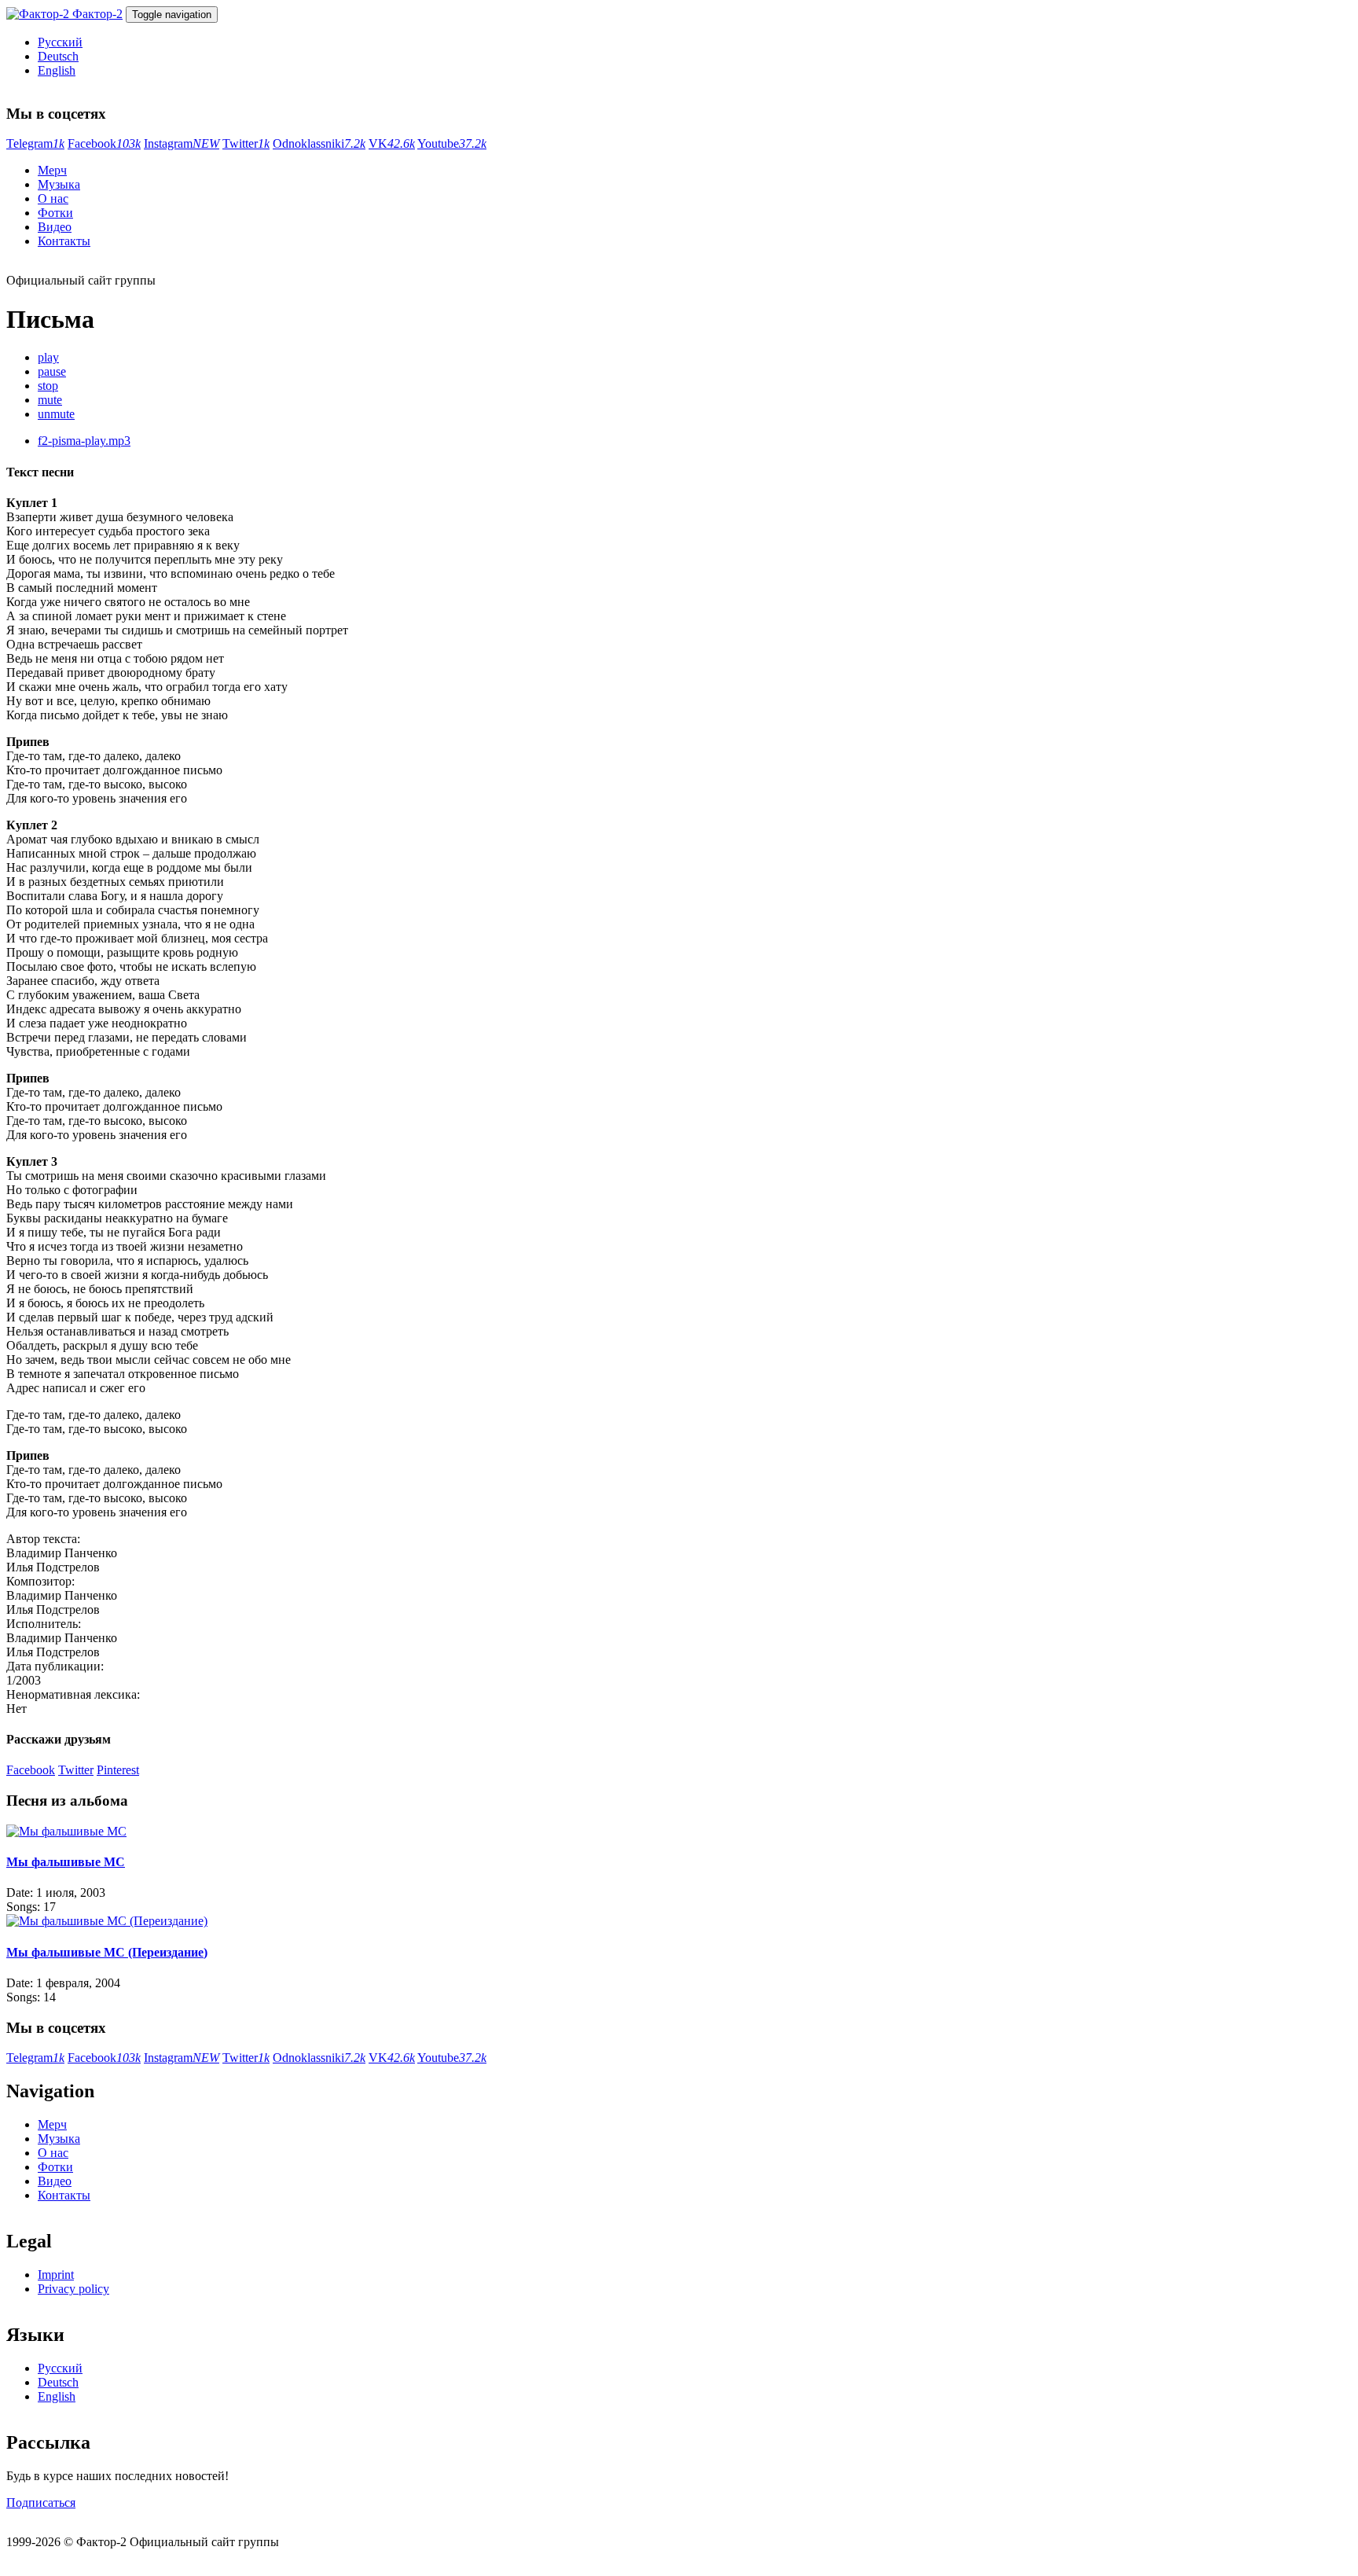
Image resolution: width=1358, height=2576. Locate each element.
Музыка (59, 184)
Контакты (64, 241)
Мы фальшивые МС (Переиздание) (107, 1952)
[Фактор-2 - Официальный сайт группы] (39, 14)
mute (50, 400)
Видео (55, 227)
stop (48, 386)
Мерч (52, 170)
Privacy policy (73, 2289)
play (48, 357)
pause (52, 371)
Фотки (55, 213)
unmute (56, 414)
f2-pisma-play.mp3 (84, 441)
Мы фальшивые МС (66, 1862)
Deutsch (58, 56)
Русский (60, 42)
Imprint (56, 2275)
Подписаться (41, 2503)
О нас (53, 198)
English (57, 70)
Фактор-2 (97, 14)
